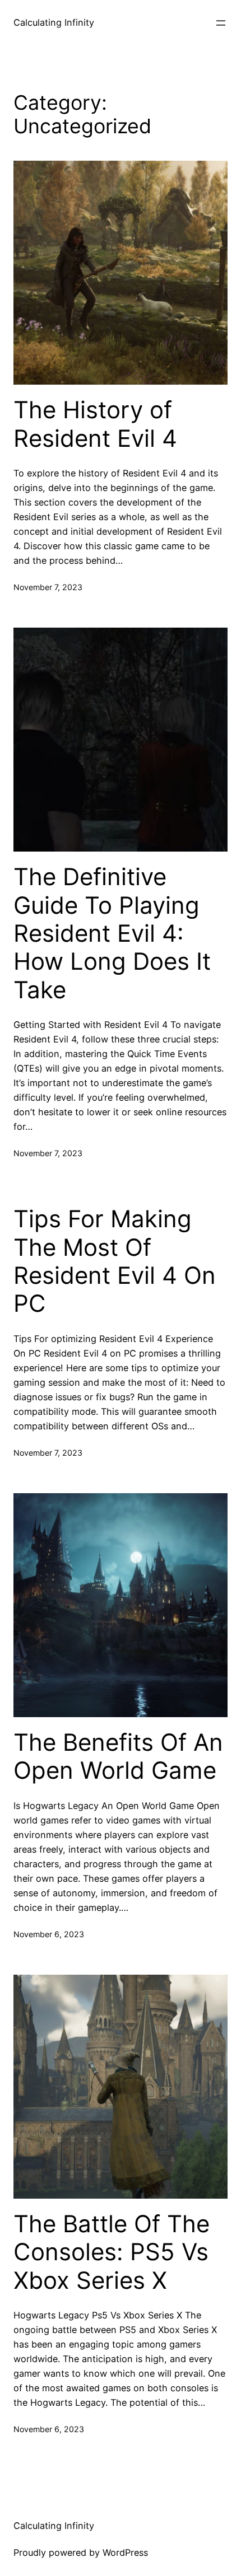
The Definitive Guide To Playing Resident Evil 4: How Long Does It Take (112, 933)
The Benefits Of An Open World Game (118, 1756)
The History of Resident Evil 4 (95, 424)
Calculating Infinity (54, 22)
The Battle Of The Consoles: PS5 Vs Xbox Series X (112, 2252)
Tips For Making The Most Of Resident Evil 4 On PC (115, 1261)
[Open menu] (221, 23)
